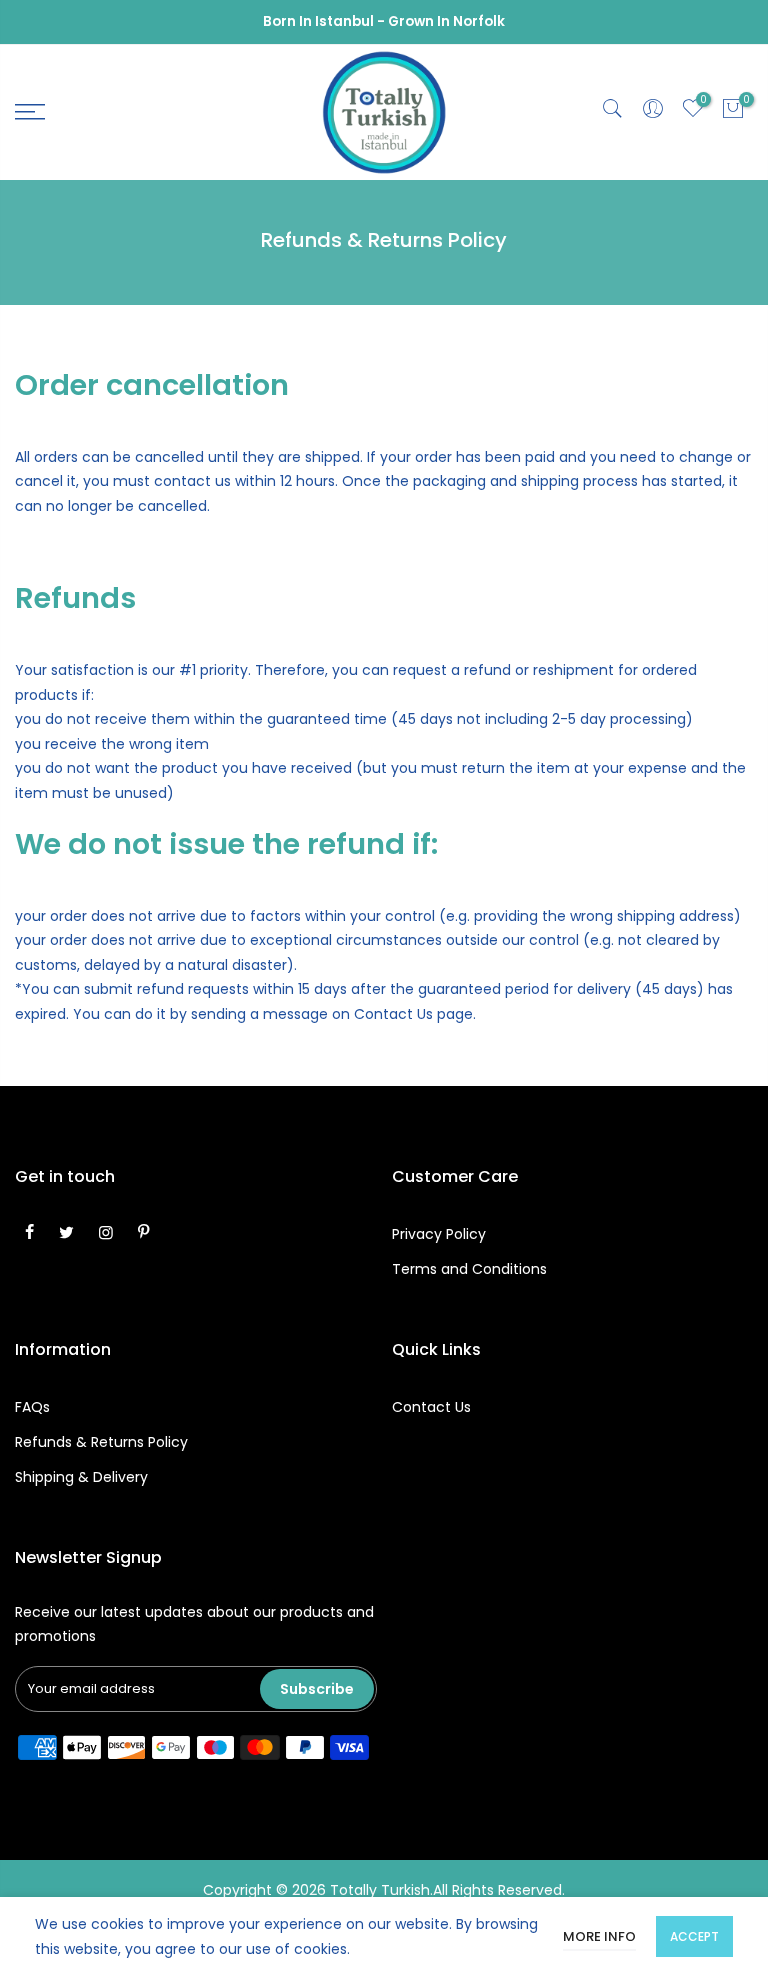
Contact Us (431, 1407)
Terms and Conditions (469, 1269)
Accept (694, 1936)
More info (599, 1936)
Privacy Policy (439, 1234)
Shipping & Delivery (81, 1477)
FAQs (32, 1407)
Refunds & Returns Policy (101, 1442)
